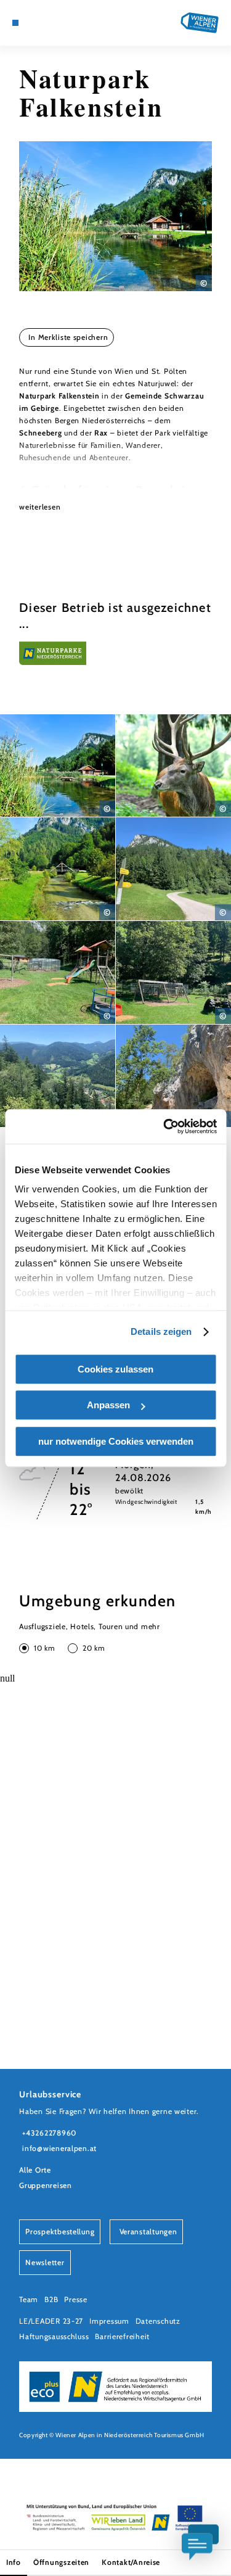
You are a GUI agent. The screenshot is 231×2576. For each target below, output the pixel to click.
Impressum (109, 2321)
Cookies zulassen (115, 1369)
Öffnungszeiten (61, 2562)
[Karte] (34, 23)
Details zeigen (161, 1331)
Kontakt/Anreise (131, 2562)
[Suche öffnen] (62, 23)
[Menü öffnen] (15, 23)
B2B (51, 2299)
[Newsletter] (43, 23)
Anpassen (108, 1405)
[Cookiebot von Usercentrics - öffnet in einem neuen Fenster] (164, 1126)
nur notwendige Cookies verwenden (116, 1441)
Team (29, 2299)
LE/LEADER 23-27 (51, 2321)
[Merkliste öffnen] (53, 23)
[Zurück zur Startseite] (200, 23)
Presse (75, 2299)
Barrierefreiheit (122, 2336)
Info (14, 2562)
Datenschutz (158, 2321)
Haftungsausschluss (54, 2336)
